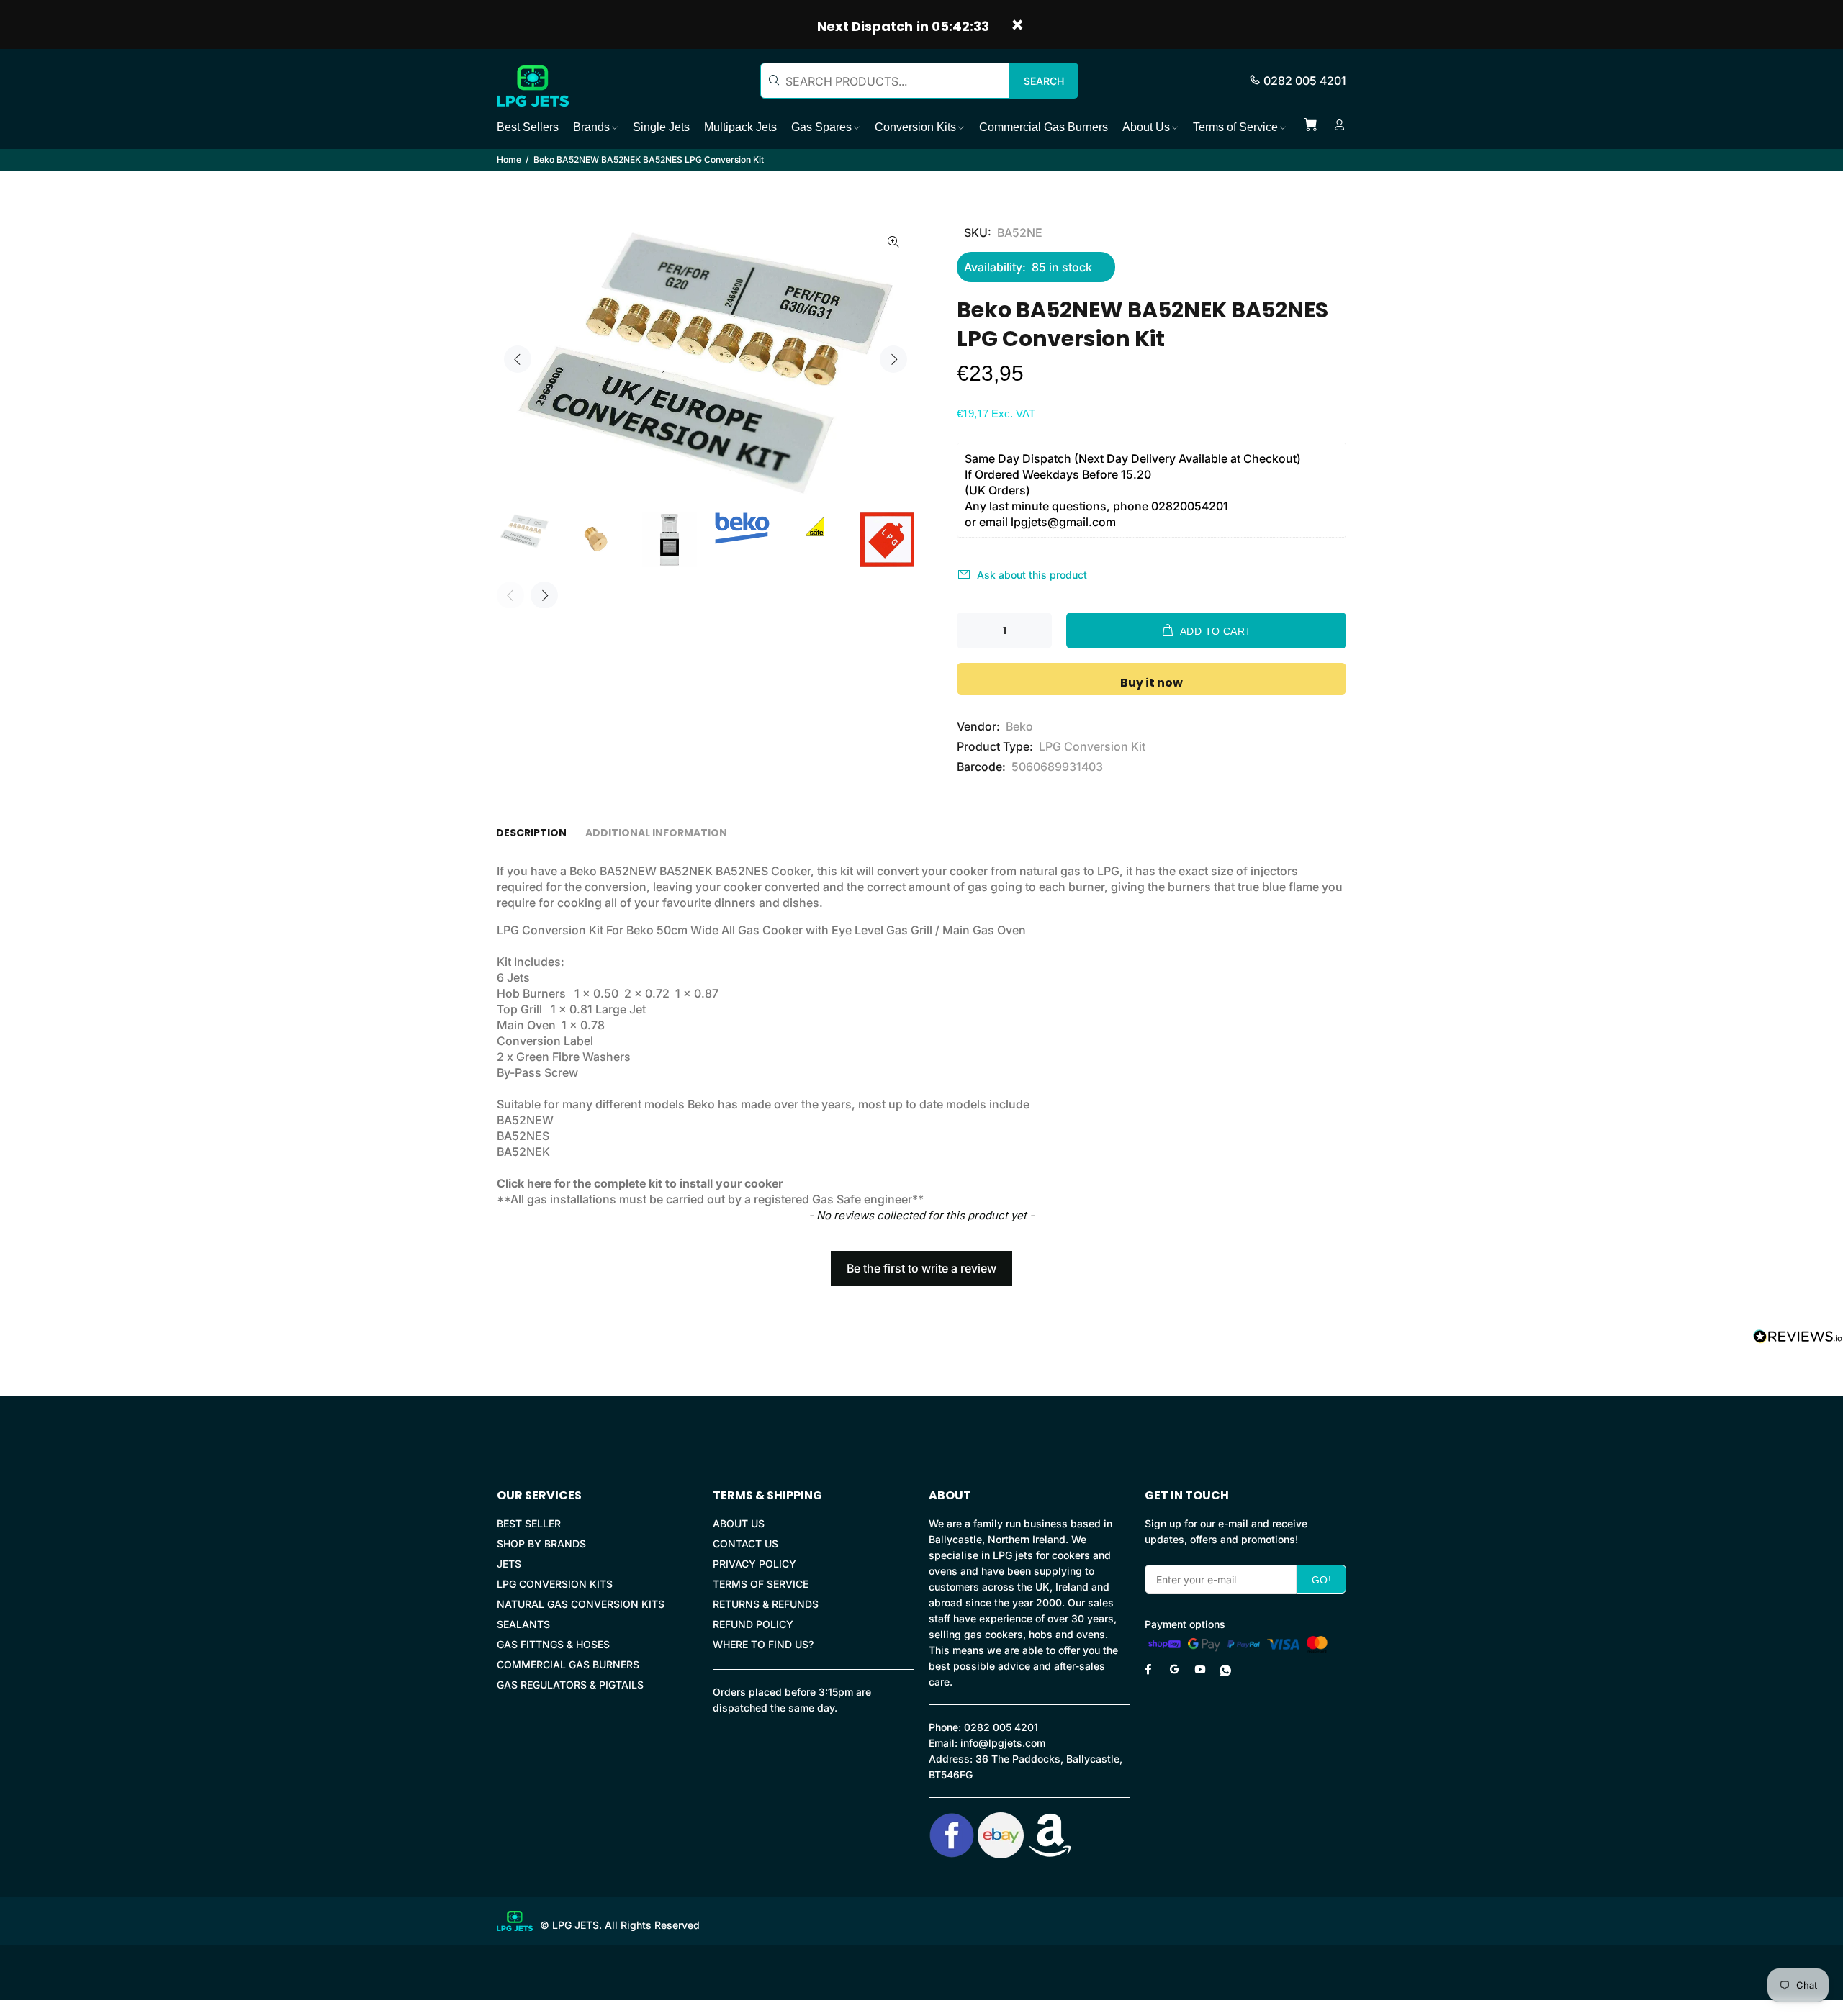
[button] (921, 1262)
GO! (1321, 1580)
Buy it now (1152, 683)
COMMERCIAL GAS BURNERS (568, 1664)
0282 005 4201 (1305, 81)
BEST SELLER (529, 1523)
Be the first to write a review (921, 1268)
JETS (509, 1564)
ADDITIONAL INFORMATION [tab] (656, 833)
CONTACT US (745, 1543)
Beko (1019, 726)
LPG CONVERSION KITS (555, 1584)
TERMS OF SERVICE (761, 1584)
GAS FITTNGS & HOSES (553, 1644)
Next (893, 359)
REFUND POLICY (753, 1624)
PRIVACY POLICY (754, 1564)
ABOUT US (739, 1523)
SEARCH (1044, 81)
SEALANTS (523, 1624)
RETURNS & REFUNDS (766, 1604)
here (539, 1183)
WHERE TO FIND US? (763, 1644)
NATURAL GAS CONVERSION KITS (581, 1604)
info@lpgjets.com (1003, 1743)
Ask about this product (1032, 575)
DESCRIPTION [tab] (531, 833)
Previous (518, 359)
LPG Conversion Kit (1092, 746)
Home (509, 159)
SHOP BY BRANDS (541, 1543)
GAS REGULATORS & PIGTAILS (570, 1685)
